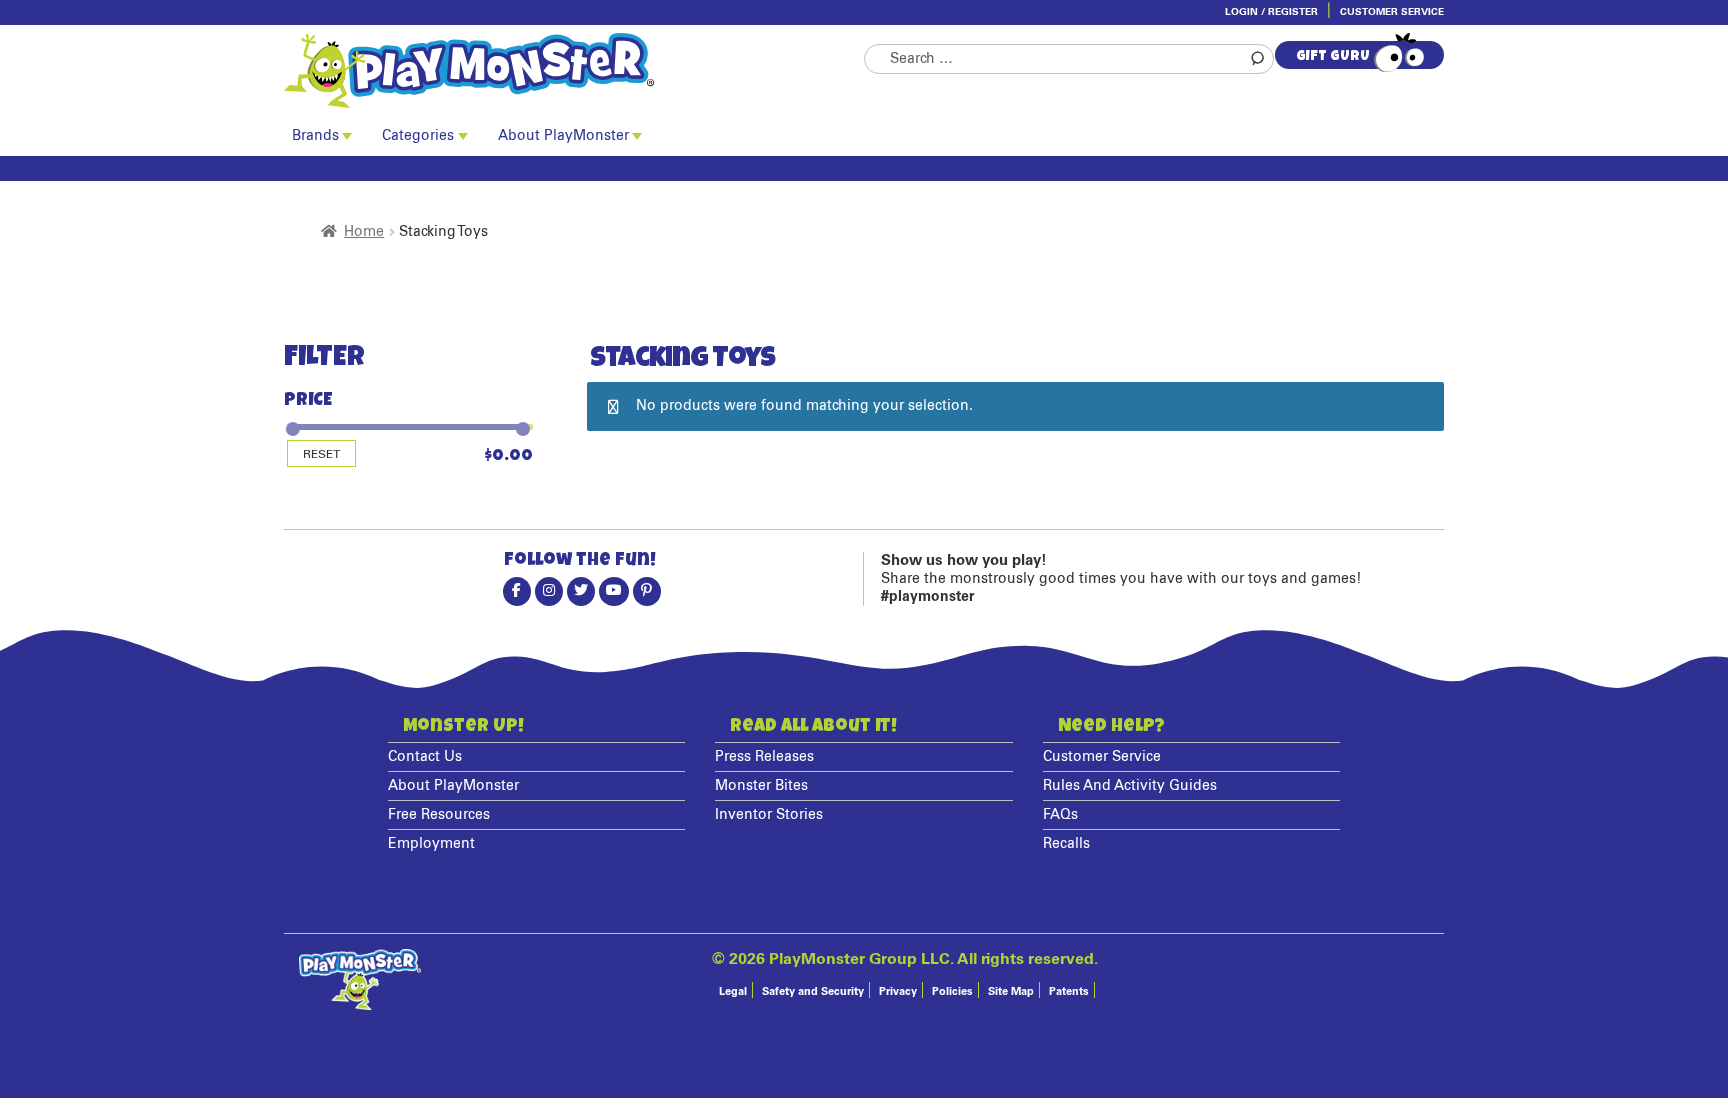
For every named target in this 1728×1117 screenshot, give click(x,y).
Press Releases (764, 757)
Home (364, 232)
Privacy (898, 991)
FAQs (1060, 815)
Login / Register (1271, 12)
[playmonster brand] (574, 70)
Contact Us (425, 757)
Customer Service (1392, 12)
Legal (733, 991)
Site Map (1011, 991)
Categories (418, 136)
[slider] (291, 421)
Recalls (1066, 844)
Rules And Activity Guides (1130, 786)
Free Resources (439, 815)
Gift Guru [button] (1333, 57)
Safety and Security (813, 991)
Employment (431, 844)
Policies (952, 991)
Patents (1069, 991)
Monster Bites (761, 786)
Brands (315, 136)
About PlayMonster (563, 136)
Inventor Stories (769, 815)
